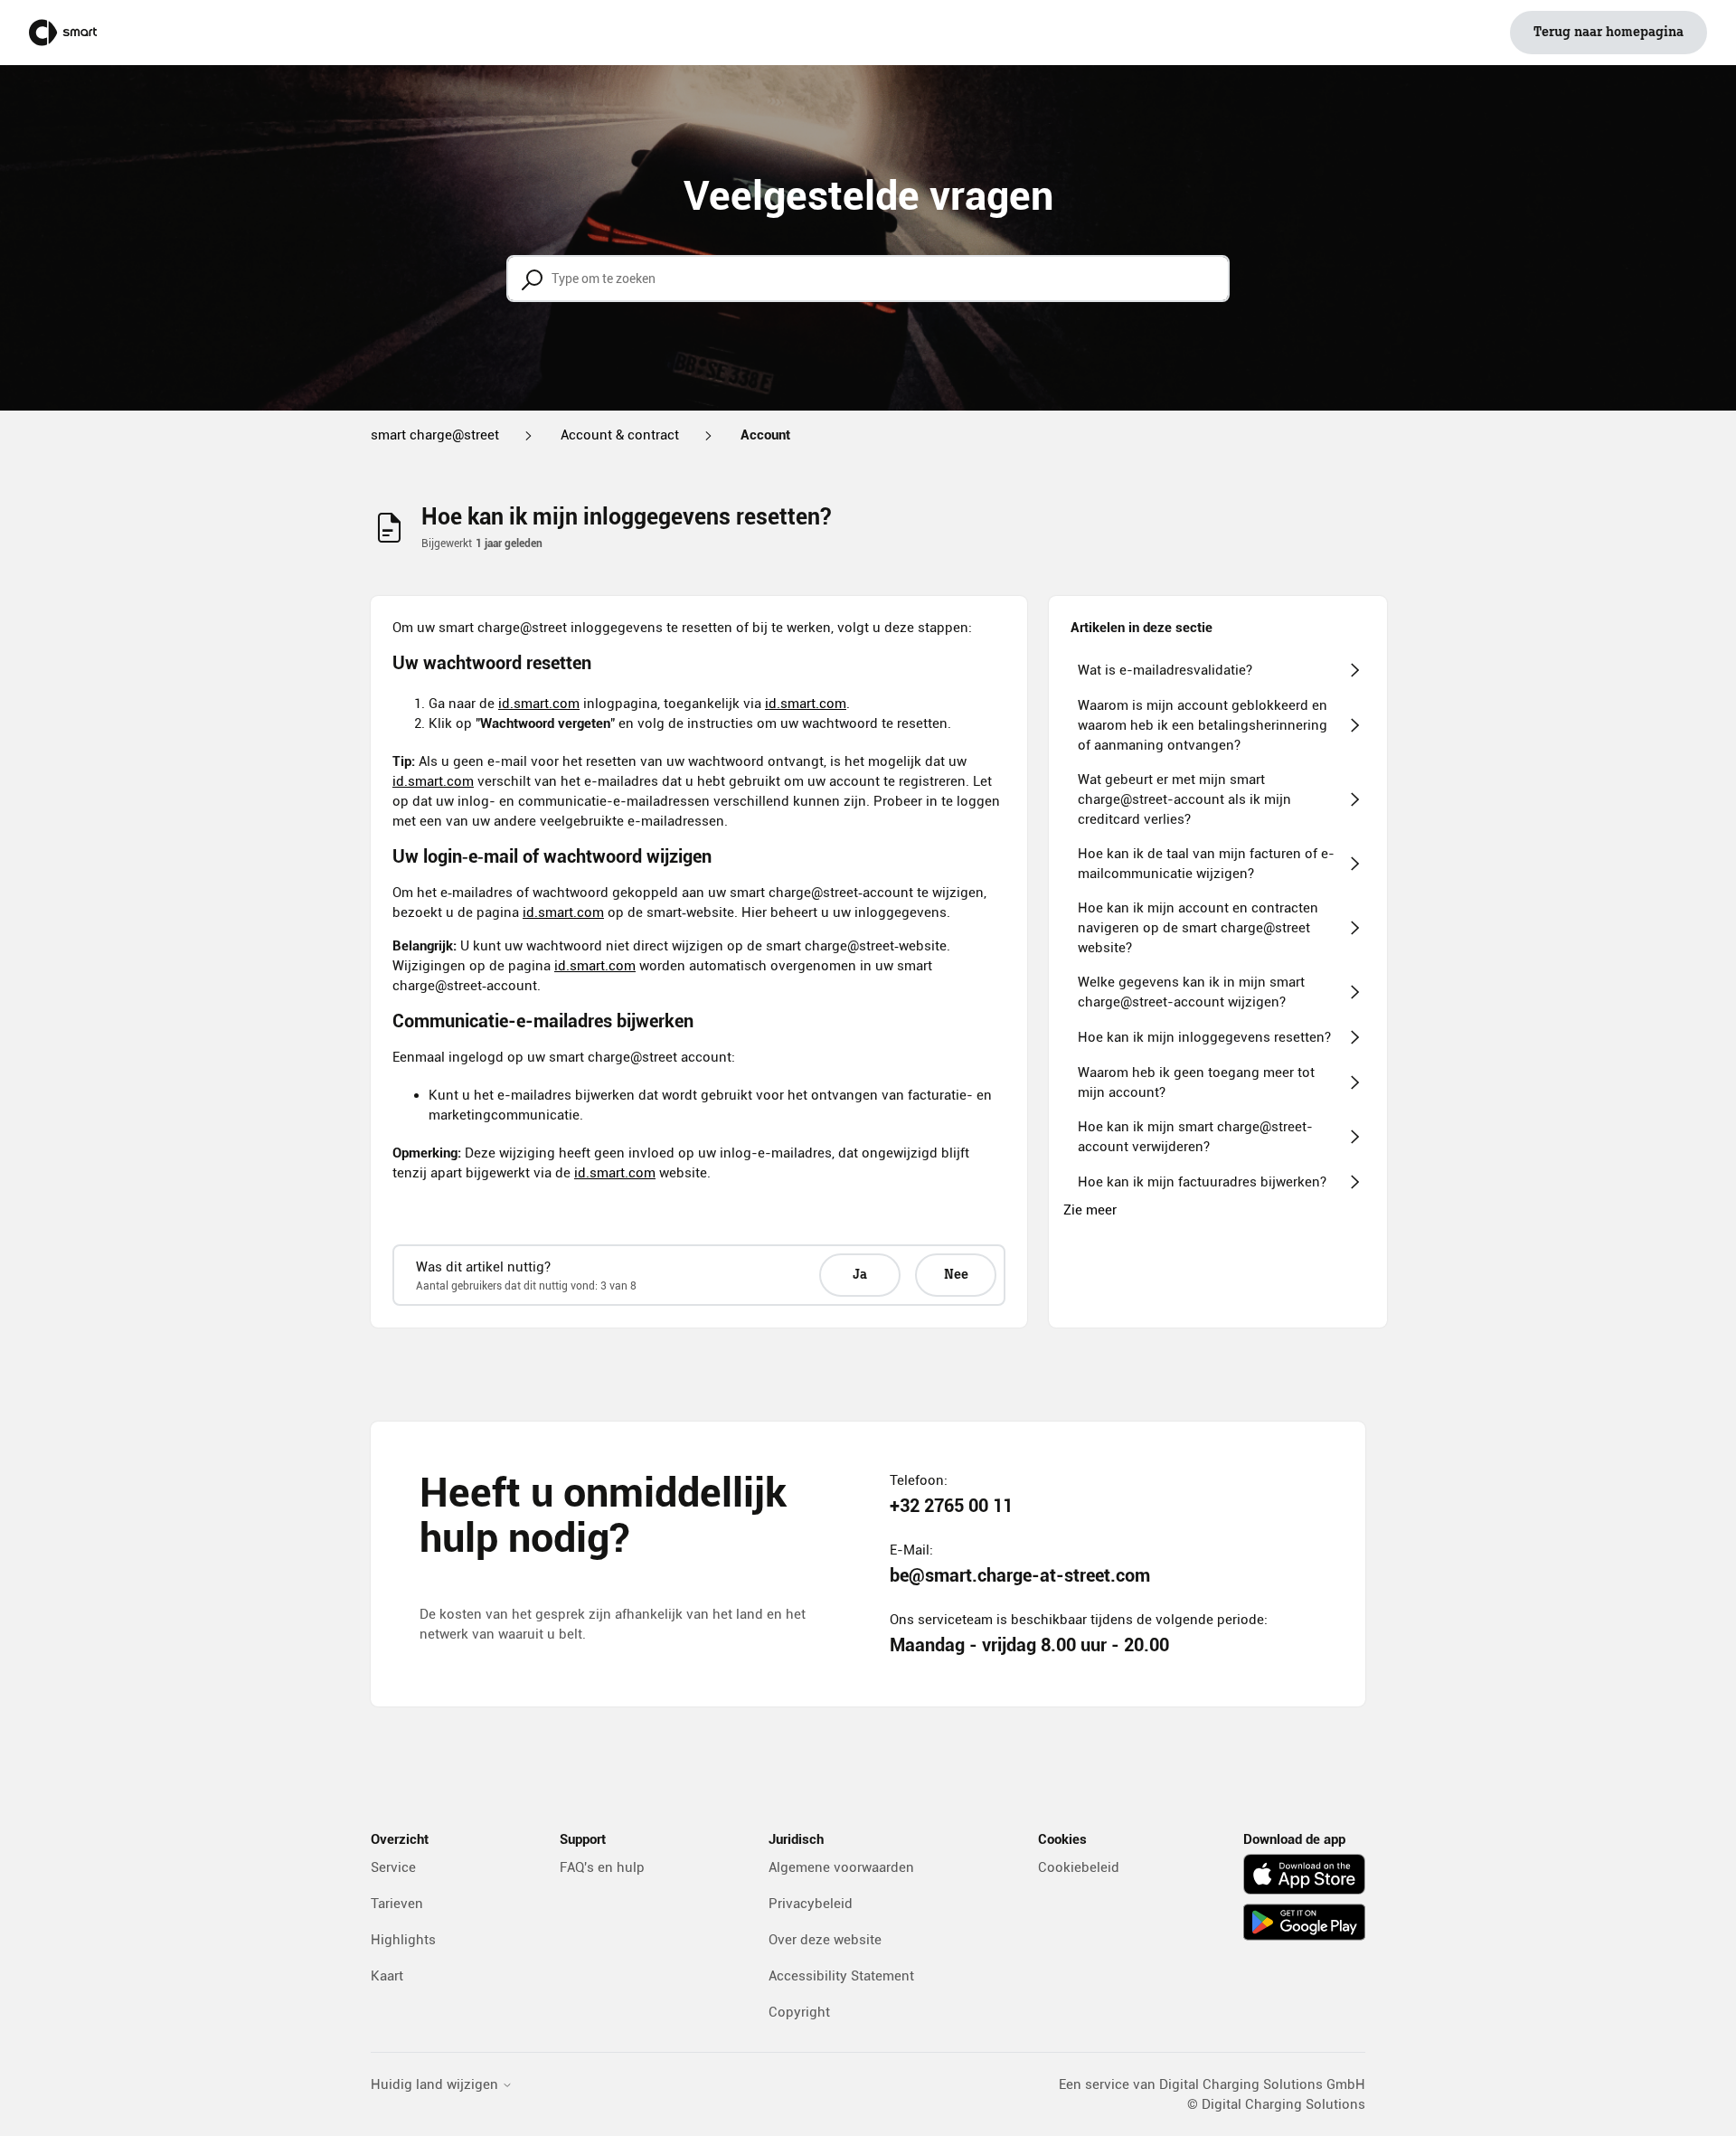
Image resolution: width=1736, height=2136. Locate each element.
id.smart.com (539, 704)
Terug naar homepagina (1609, 33)
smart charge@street (435, 435)
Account (765, 435)
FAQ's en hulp (602, 1867)
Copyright (799, 2012)
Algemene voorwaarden (841, 1867)
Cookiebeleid (1079, 1867)
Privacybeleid (811, 1904)
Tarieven (397, 1904)
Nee (956, 1275)
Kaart (387, 1976)
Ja (860, 1275)
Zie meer (1090, 1210)
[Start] (63, 33)
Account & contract (620, 435)
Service (393, 1867)
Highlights (403, 1940)
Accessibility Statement (841, 1976)
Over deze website (825, 1940)
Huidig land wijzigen (436, 2085)
